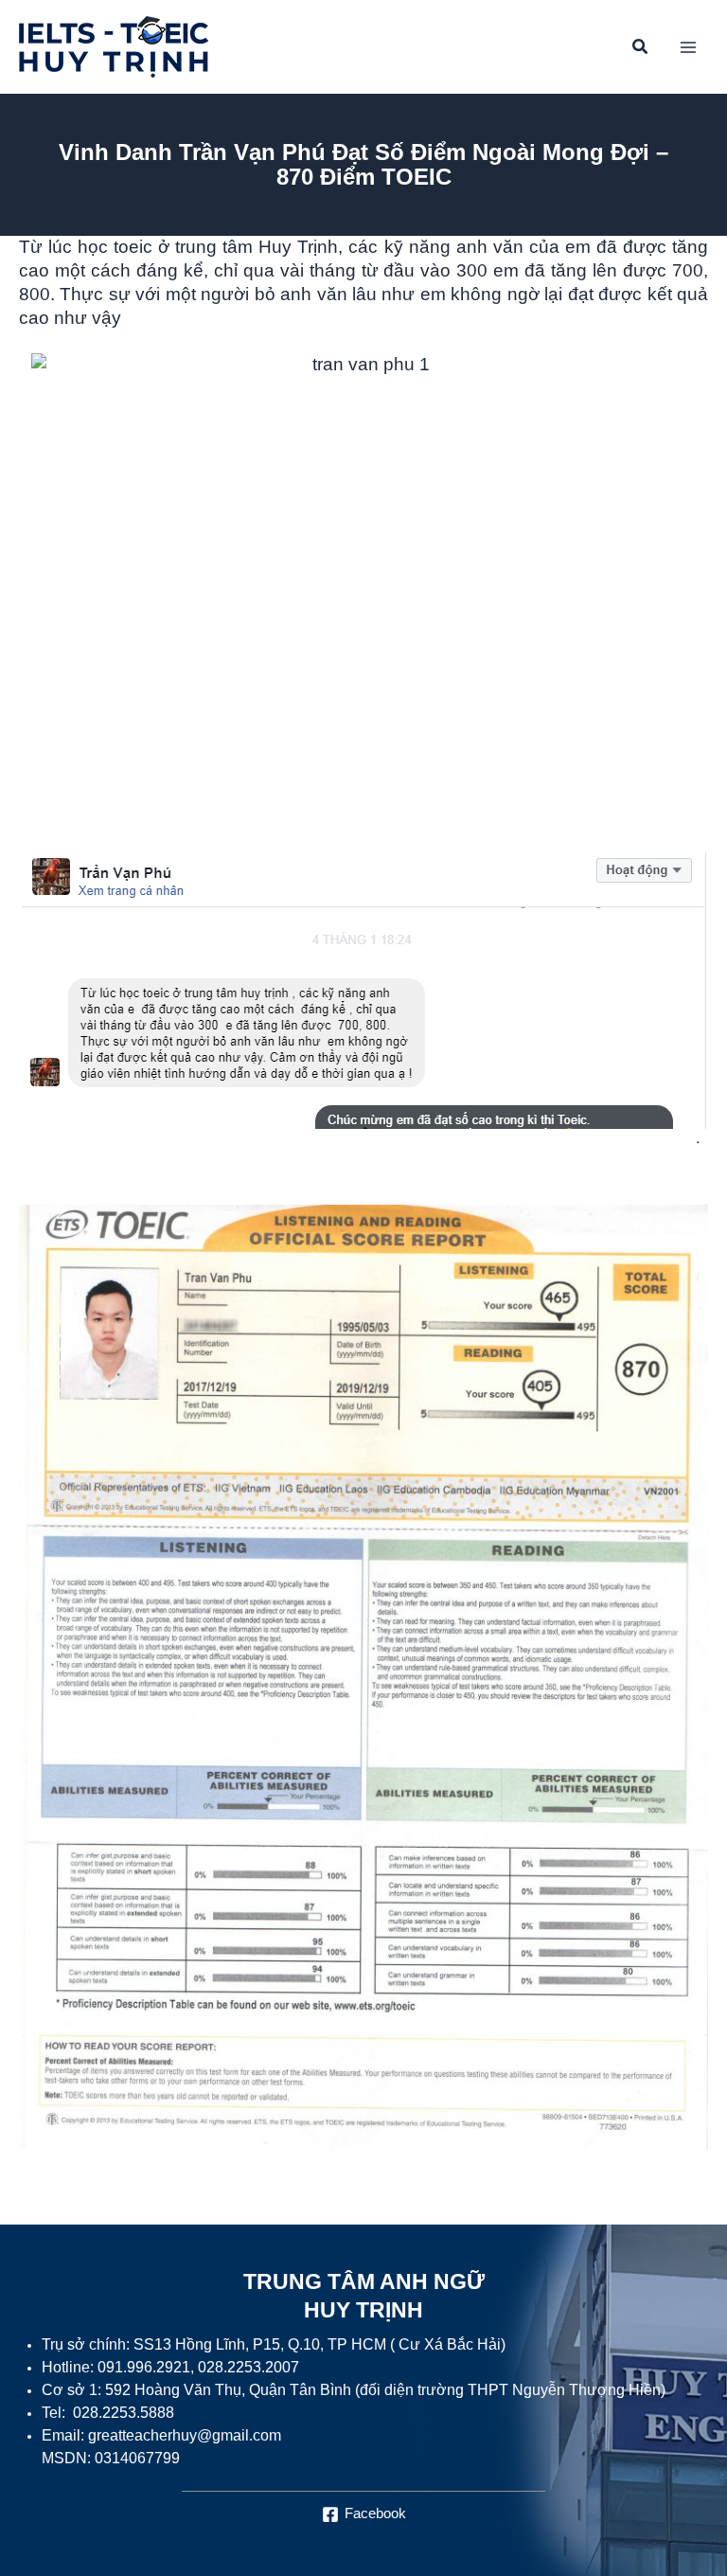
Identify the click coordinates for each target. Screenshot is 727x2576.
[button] (641, 49)
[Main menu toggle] (688, 47)
